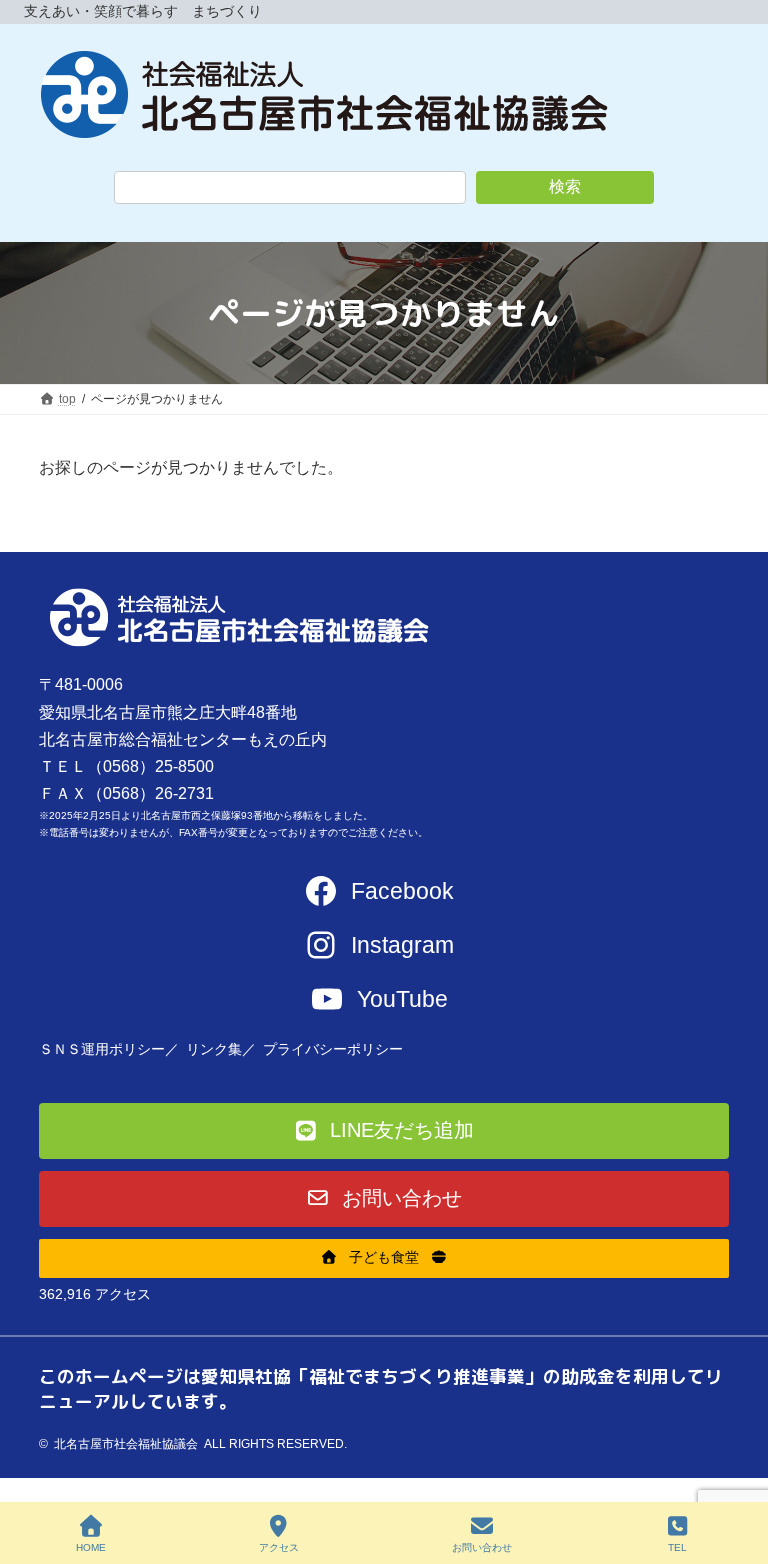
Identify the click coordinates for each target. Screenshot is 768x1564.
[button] (384, 1131)
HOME (91, 1547)
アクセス (279, 1547)
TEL (677, 1547)
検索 (565, 186)
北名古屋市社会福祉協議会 (126, 1444)
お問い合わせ (482, 1547)
